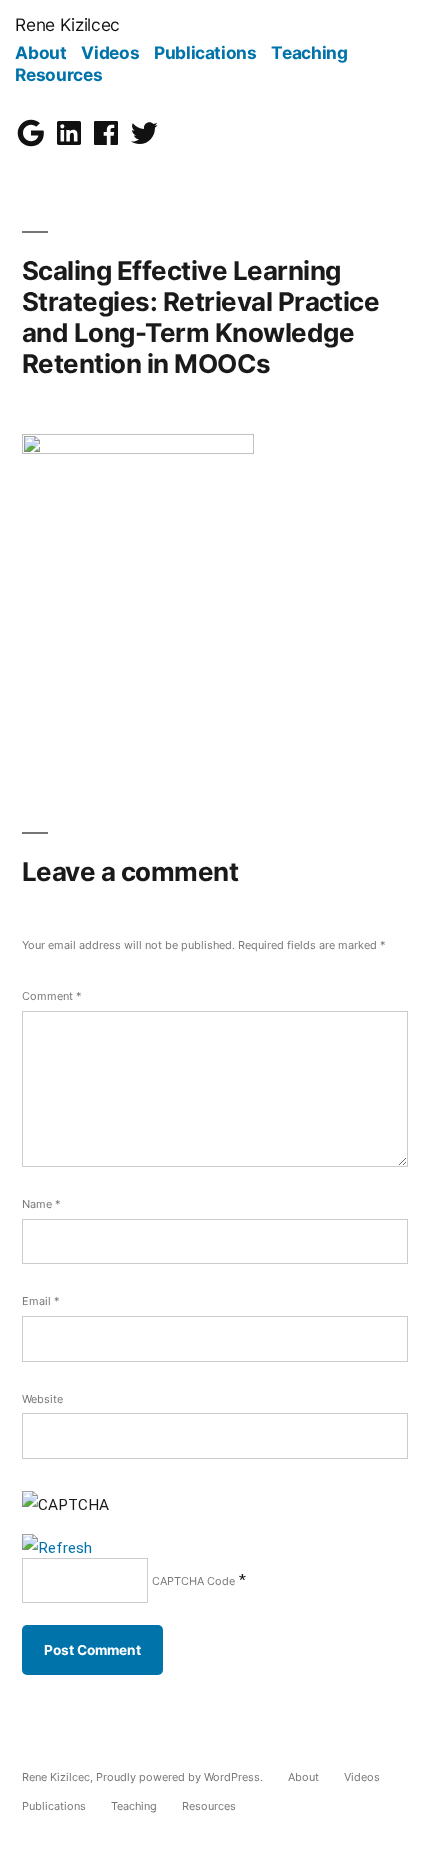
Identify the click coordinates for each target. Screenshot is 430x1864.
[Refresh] (57, 1548)
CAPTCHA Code (193, 1581)
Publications (205, 52)
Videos (110, 52)
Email (40, 1301)
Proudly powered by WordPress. (181, 1777)
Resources (58, 74)
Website (42, 1399)
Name (41, 1204)
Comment (51, 996)
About (40, 52)
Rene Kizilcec (67, 24)
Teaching (309, 52)
